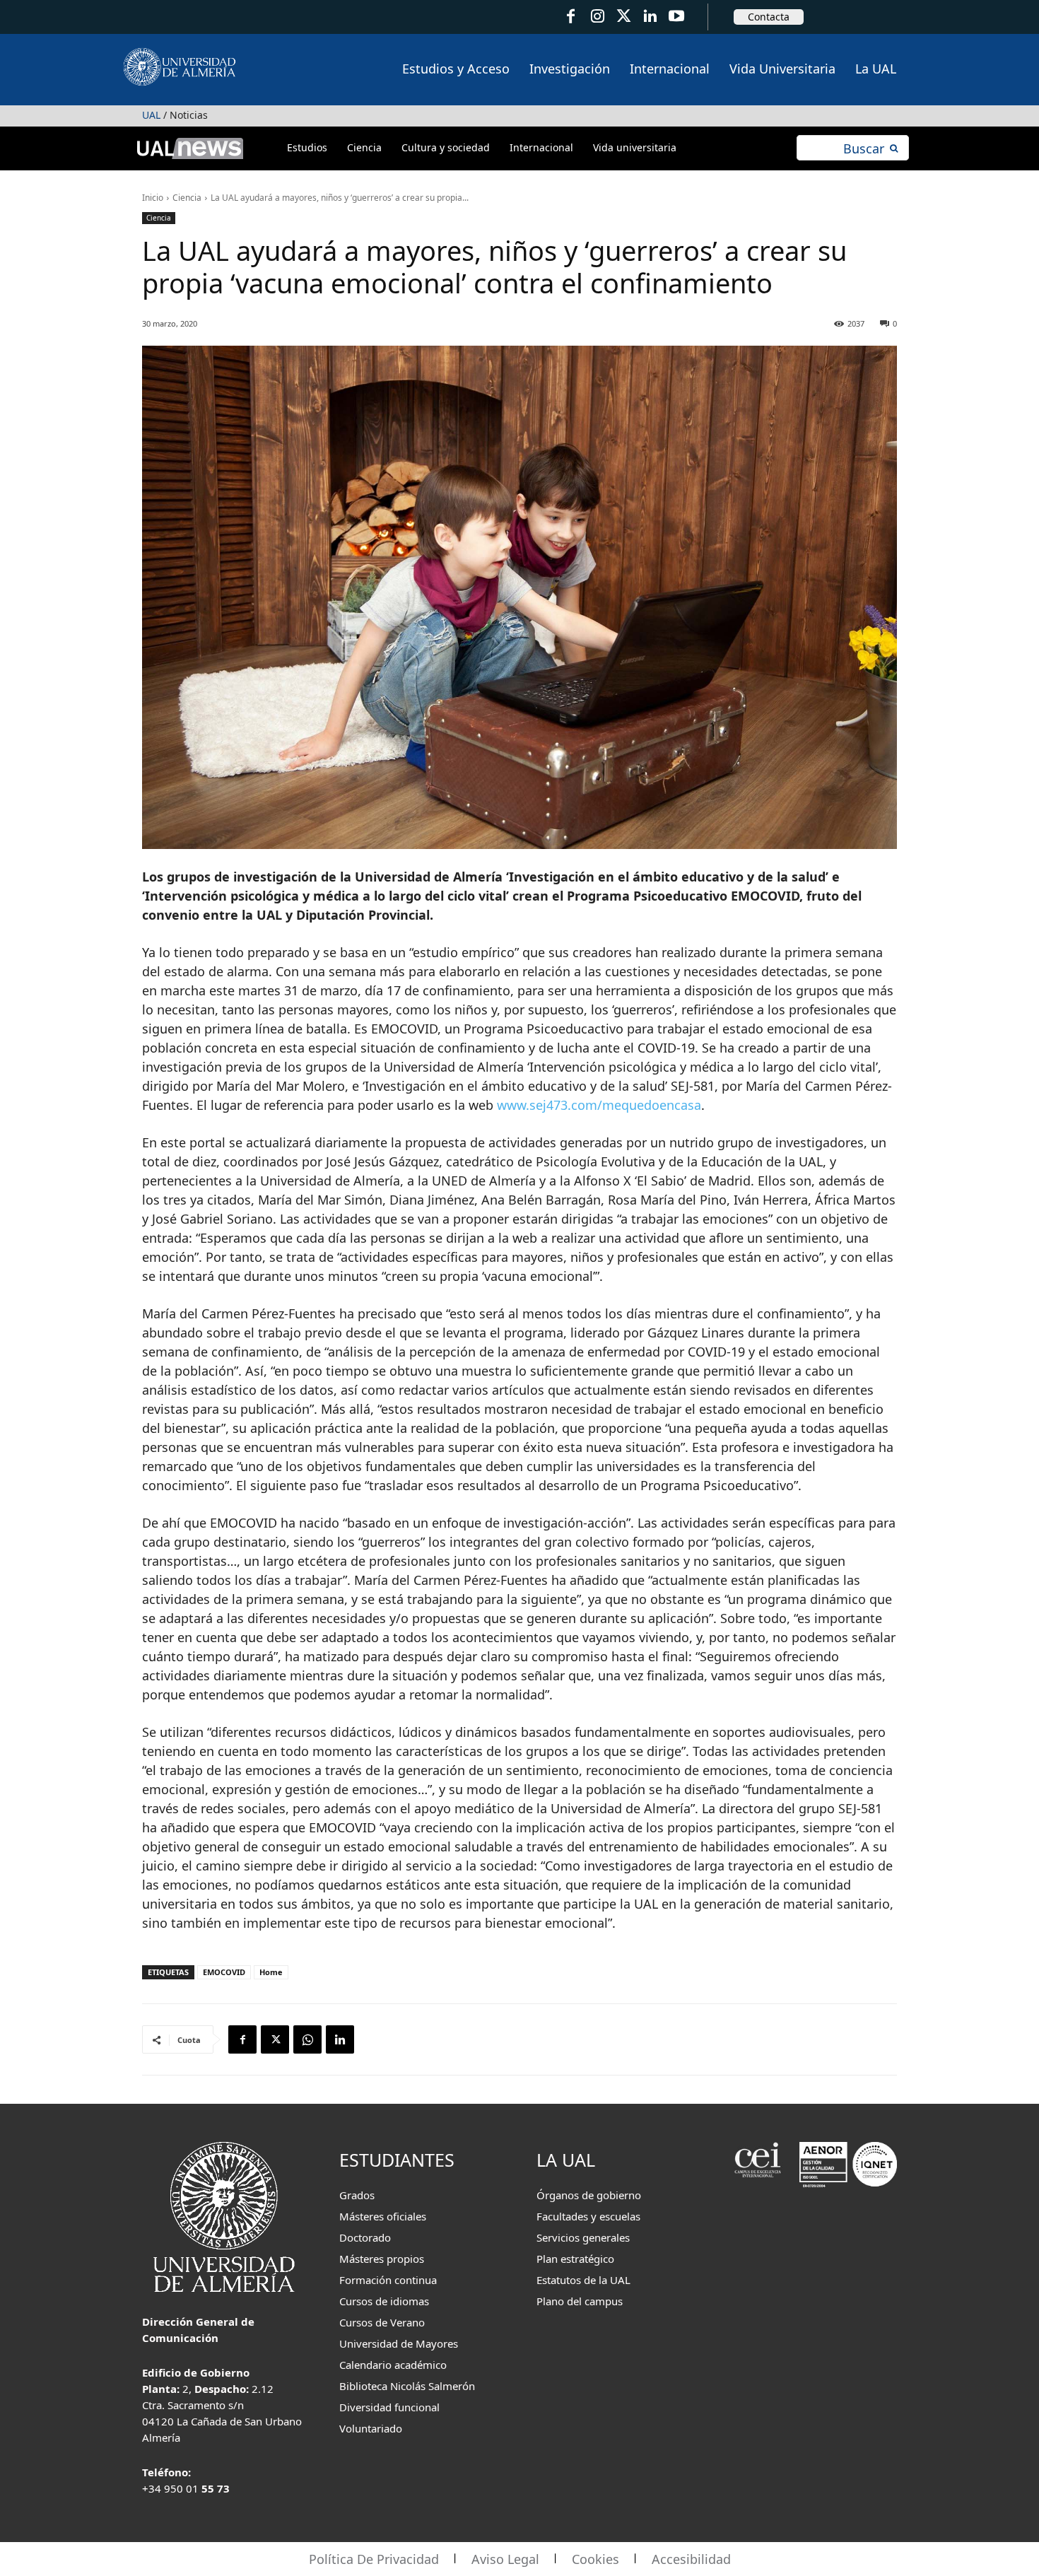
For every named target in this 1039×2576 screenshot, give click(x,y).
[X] (275, 2039)
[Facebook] (571, 17)
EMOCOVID (224, 1972)
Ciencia (187, 198)
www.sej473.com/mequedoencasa (599, 1105)
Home (271, 1972)
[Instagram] (597, 17)
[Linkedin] (340, 2039)
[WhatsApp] (307, 2039)
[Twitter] (624, 17)
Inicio (153, 198)
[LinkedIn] (650, 17)
